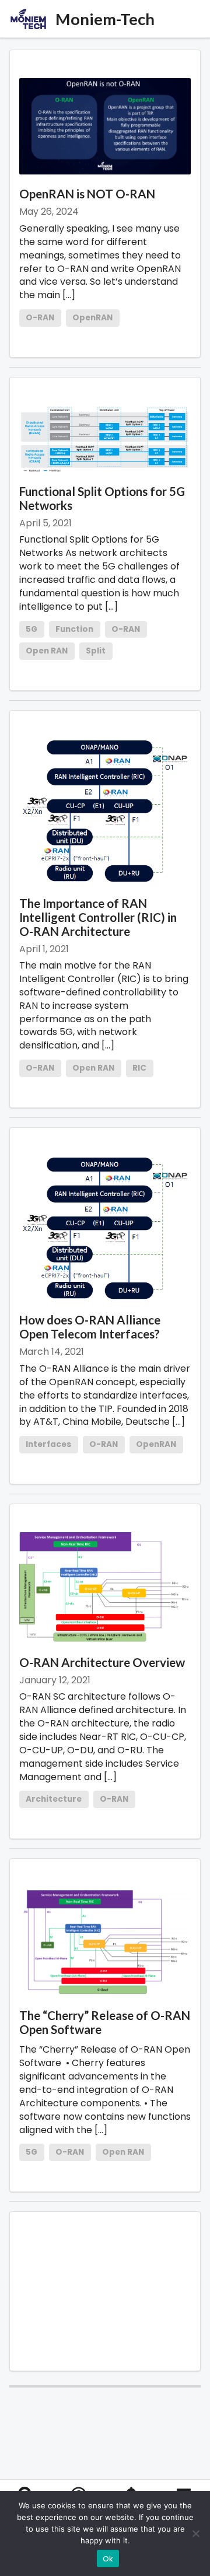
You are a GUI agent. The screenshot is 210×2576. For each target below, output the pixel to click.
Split (96, 651)
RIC (139, 1068)
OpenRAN (92, 318)
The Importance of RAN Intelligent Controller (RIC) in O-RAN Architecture (98, 917)
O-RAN (40, 318)
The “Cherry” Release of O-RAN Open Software (105, 2022)
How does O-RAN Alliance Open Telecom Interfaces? (90, 1327)
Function (74, 629)
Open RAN (47, 651)
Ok (108, 2559)
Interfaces (48, 1444)
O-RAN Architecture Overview (102, 1662)
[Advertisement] (105, 2291)
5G (32, 629)
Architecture (54, 1799)
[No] (195, 2533)
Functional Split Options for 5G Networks (102, 498)
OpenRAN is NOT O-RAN (87, 194)
